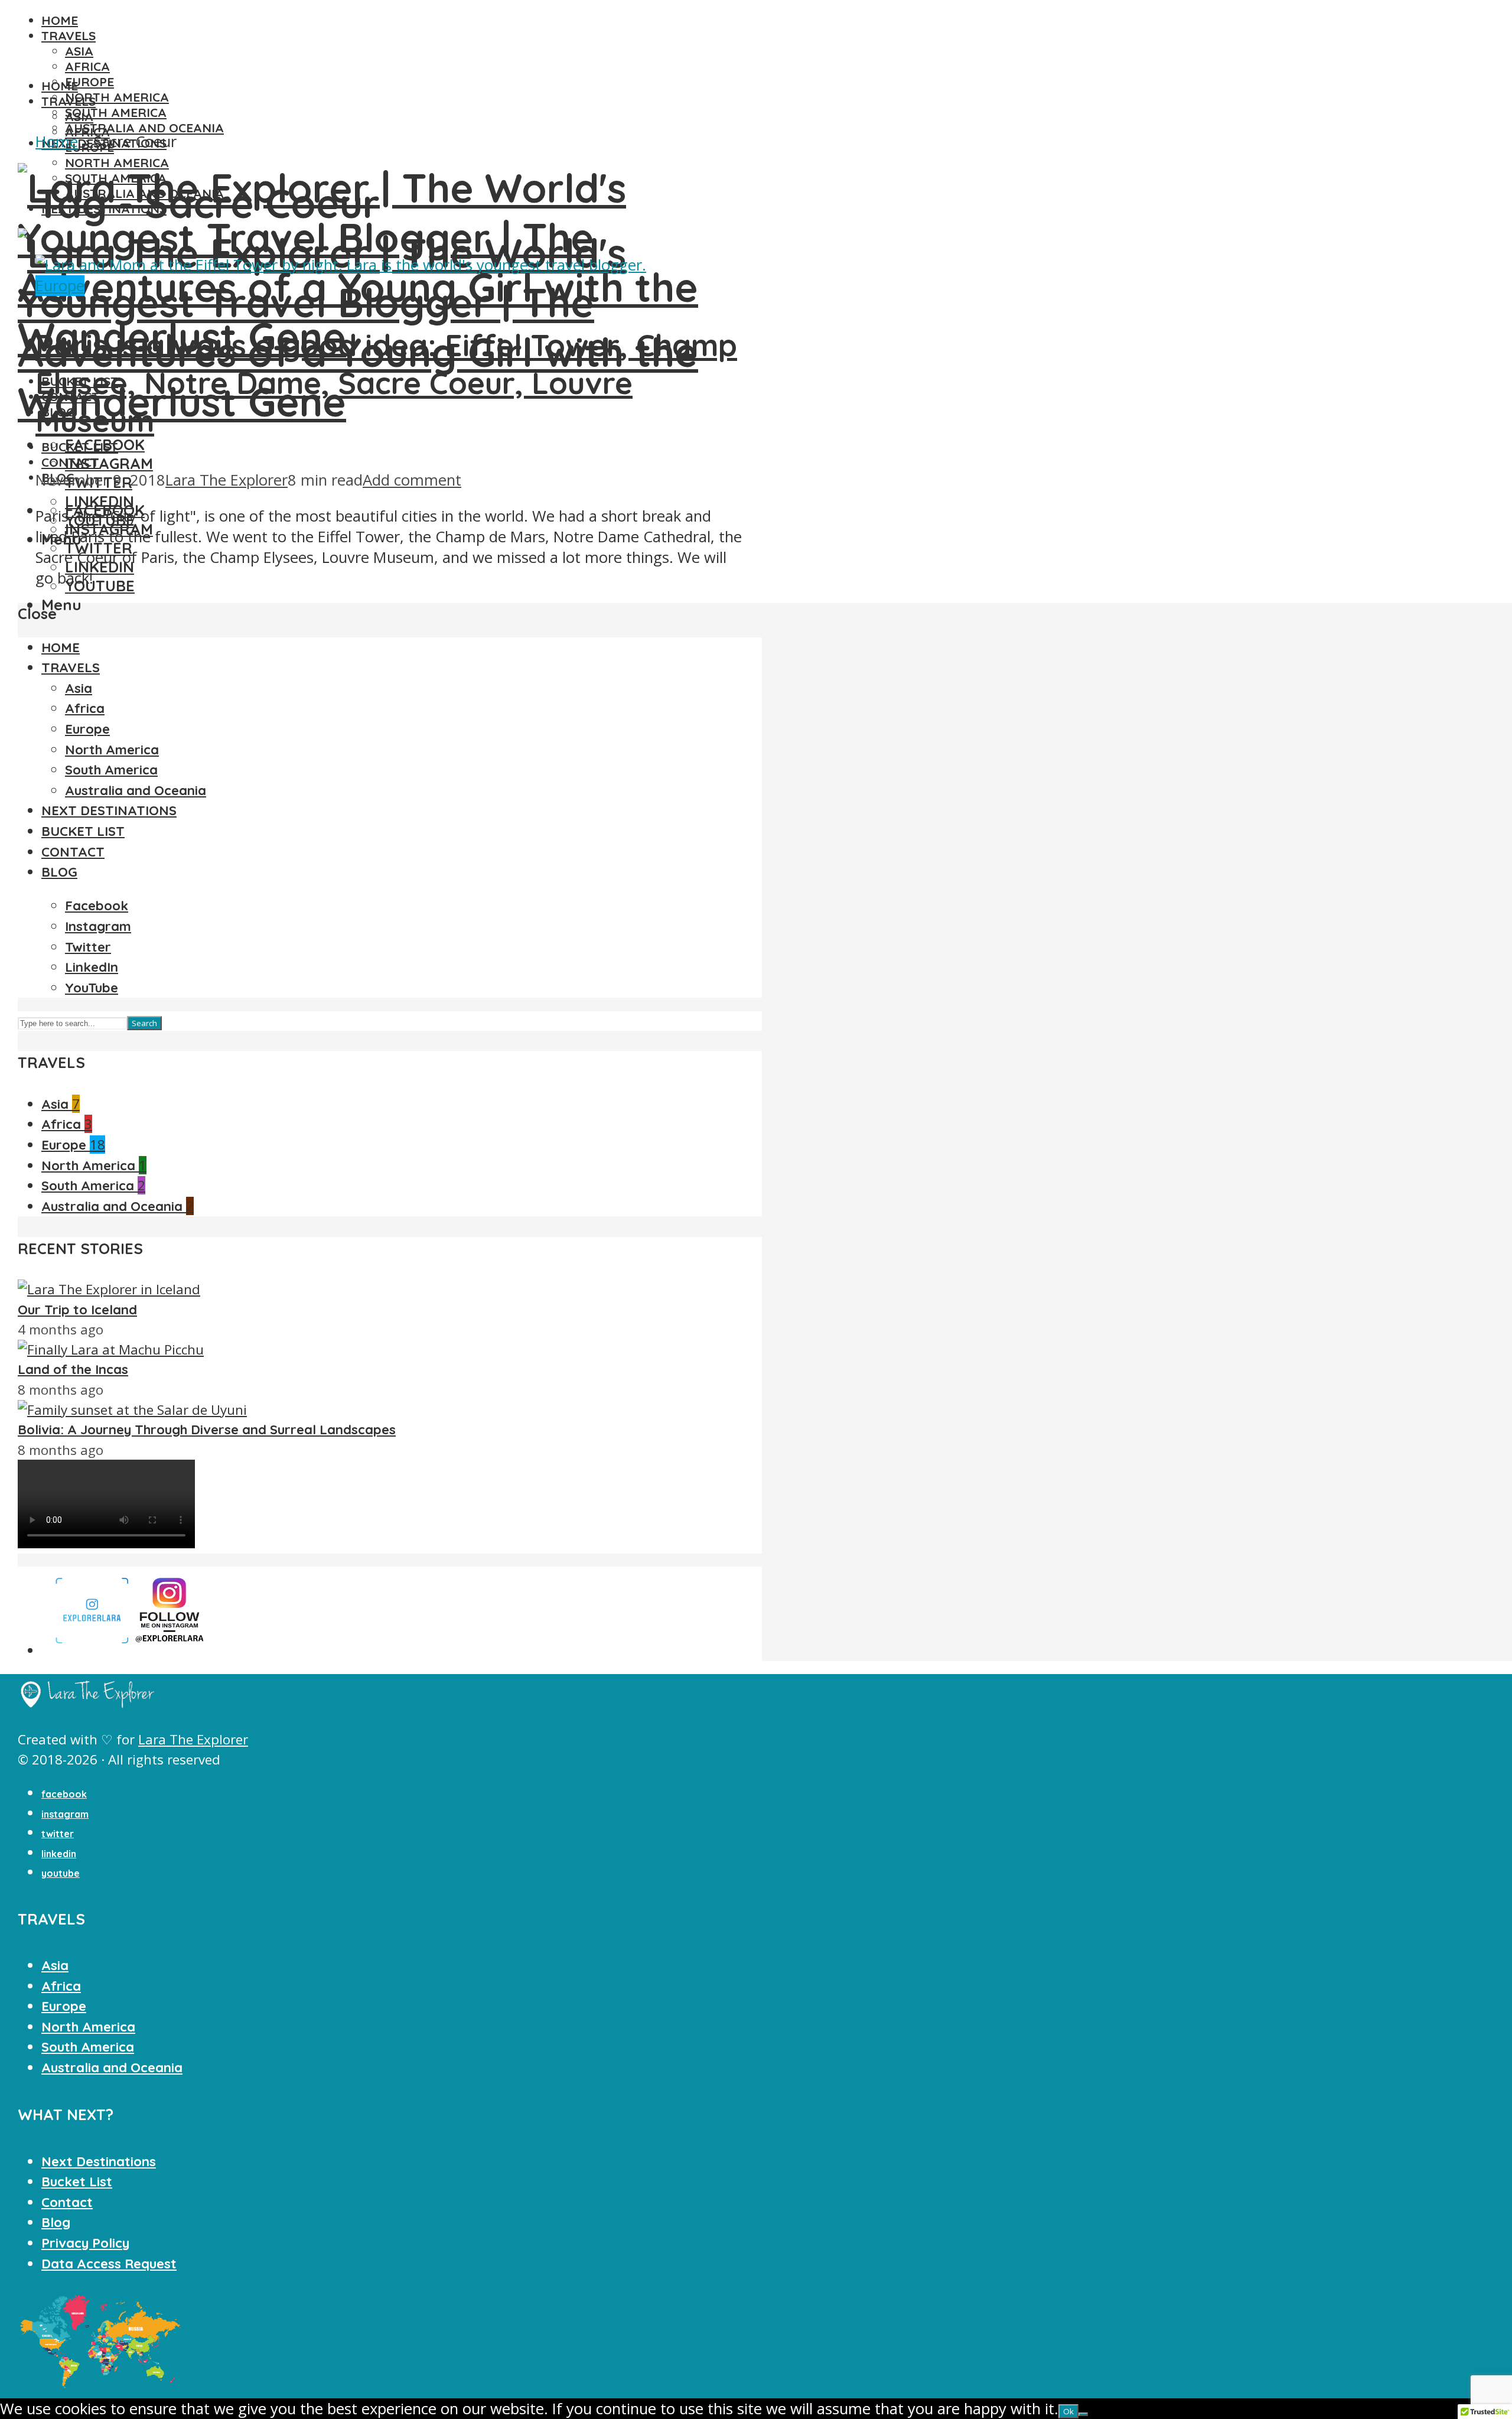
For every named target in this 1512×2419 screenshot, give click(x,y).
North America (117, 97)
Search (144, 1023)
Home (57, 141)
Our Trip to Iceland (77, 1310)
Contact (67, 2202)
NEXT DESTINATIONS (109, 810)
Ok (1068, 2411)
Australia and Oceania (144, 128)
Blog (56, 2222)
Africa (87, 66)
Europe (89, 82)
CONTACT (70, 462)
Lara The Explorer (227, 480)
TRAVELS (69, 35)
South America (116, 112)
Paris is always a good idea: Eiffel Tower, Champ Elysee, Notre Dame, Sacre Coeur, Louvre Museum (386, 383)
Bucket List (77, 2182)
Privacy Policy (85, 2243)
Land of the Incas (73, 1369)
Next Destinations (99, 2161)
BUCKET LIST (80, 447)
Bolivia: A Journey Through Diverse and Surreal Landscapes (207, 1430)
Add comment (412, 480)
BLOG (59, 872)
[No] (1083, 2414)
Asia (79, 51)
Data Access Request (109, 2264)
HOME (60, 20)
